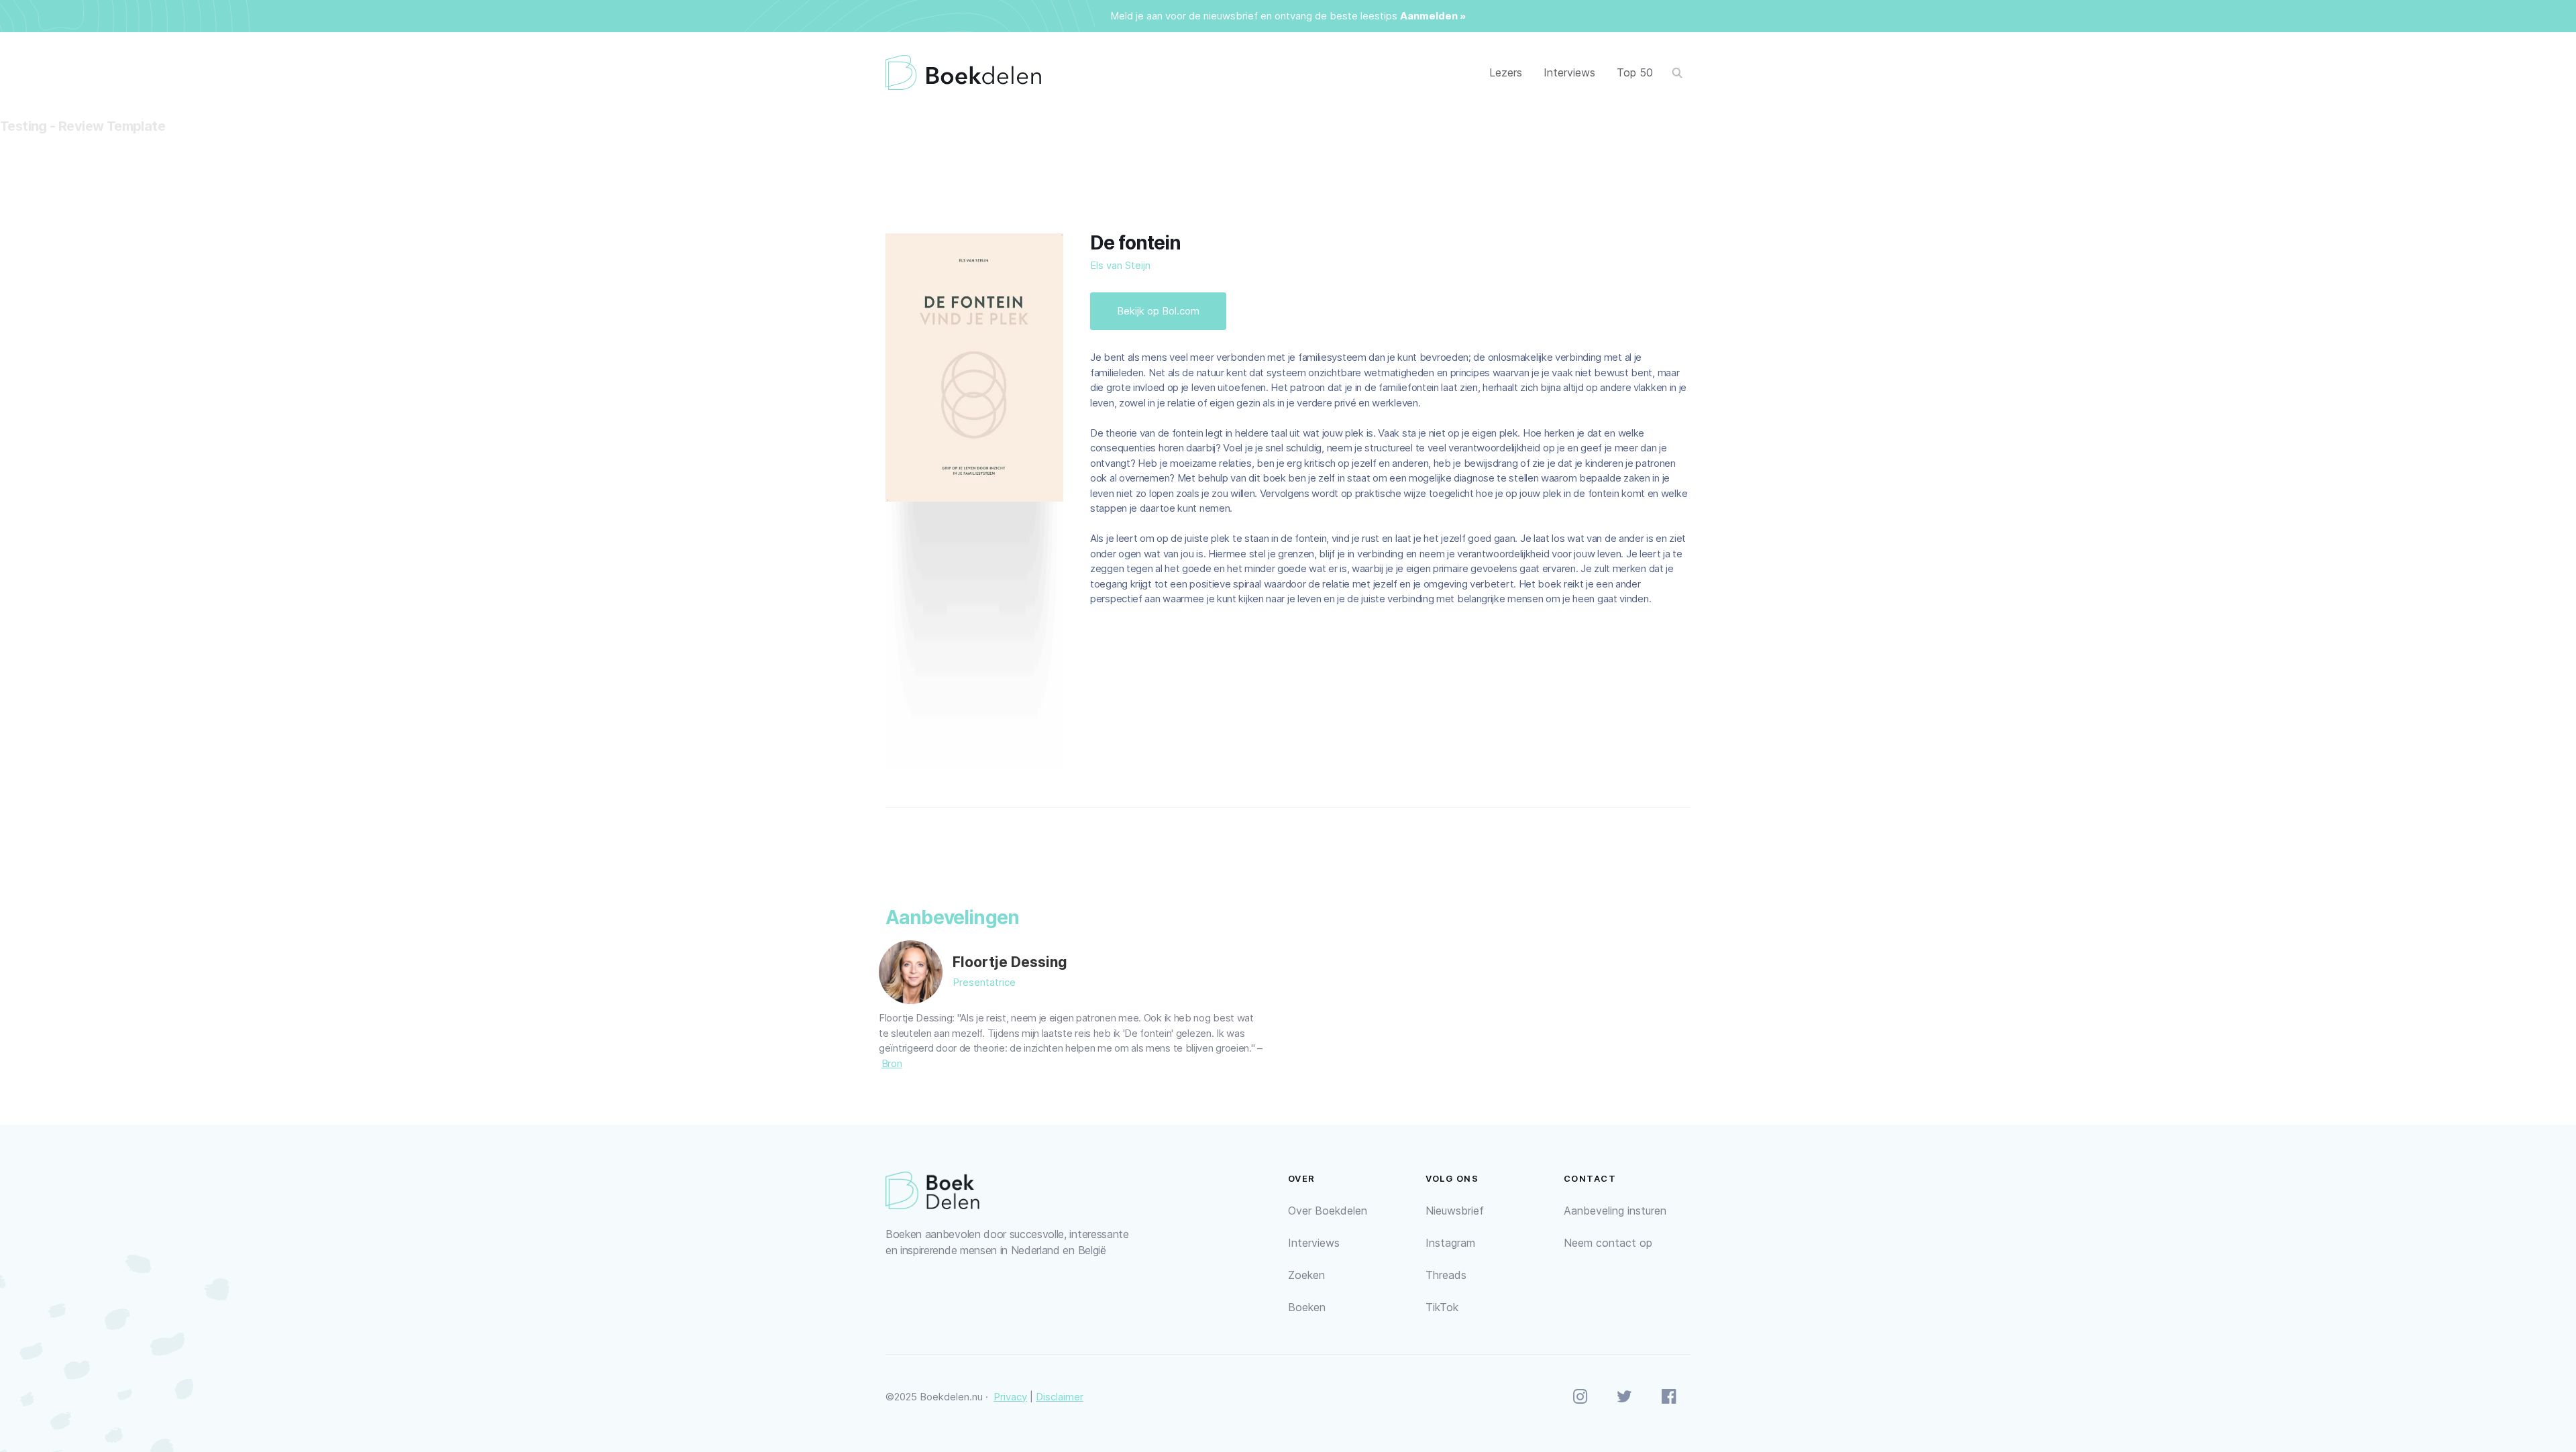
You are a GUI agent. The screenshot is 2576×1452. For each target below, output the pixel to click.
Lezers (1506, 72)
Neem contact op (1608, 1243)
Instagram (1450, 1243)
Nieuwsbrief (1455, 1211)
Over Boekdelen (1328, 1211)
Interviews (1569, 72)
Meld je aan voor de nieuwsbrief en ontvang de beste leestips (1254, 16)
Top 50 (1635, 72)
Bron (892, 1063)
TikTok (1442, 1307)
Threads (1446, 1275)
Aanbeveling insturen (1615, 1211)
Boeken (1307, 1307)
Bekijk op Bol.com (1158, 311)
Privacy (1010, 1397)
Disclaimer (1060, 1397)
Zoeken (1306, 1275)
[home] (963, 73)
